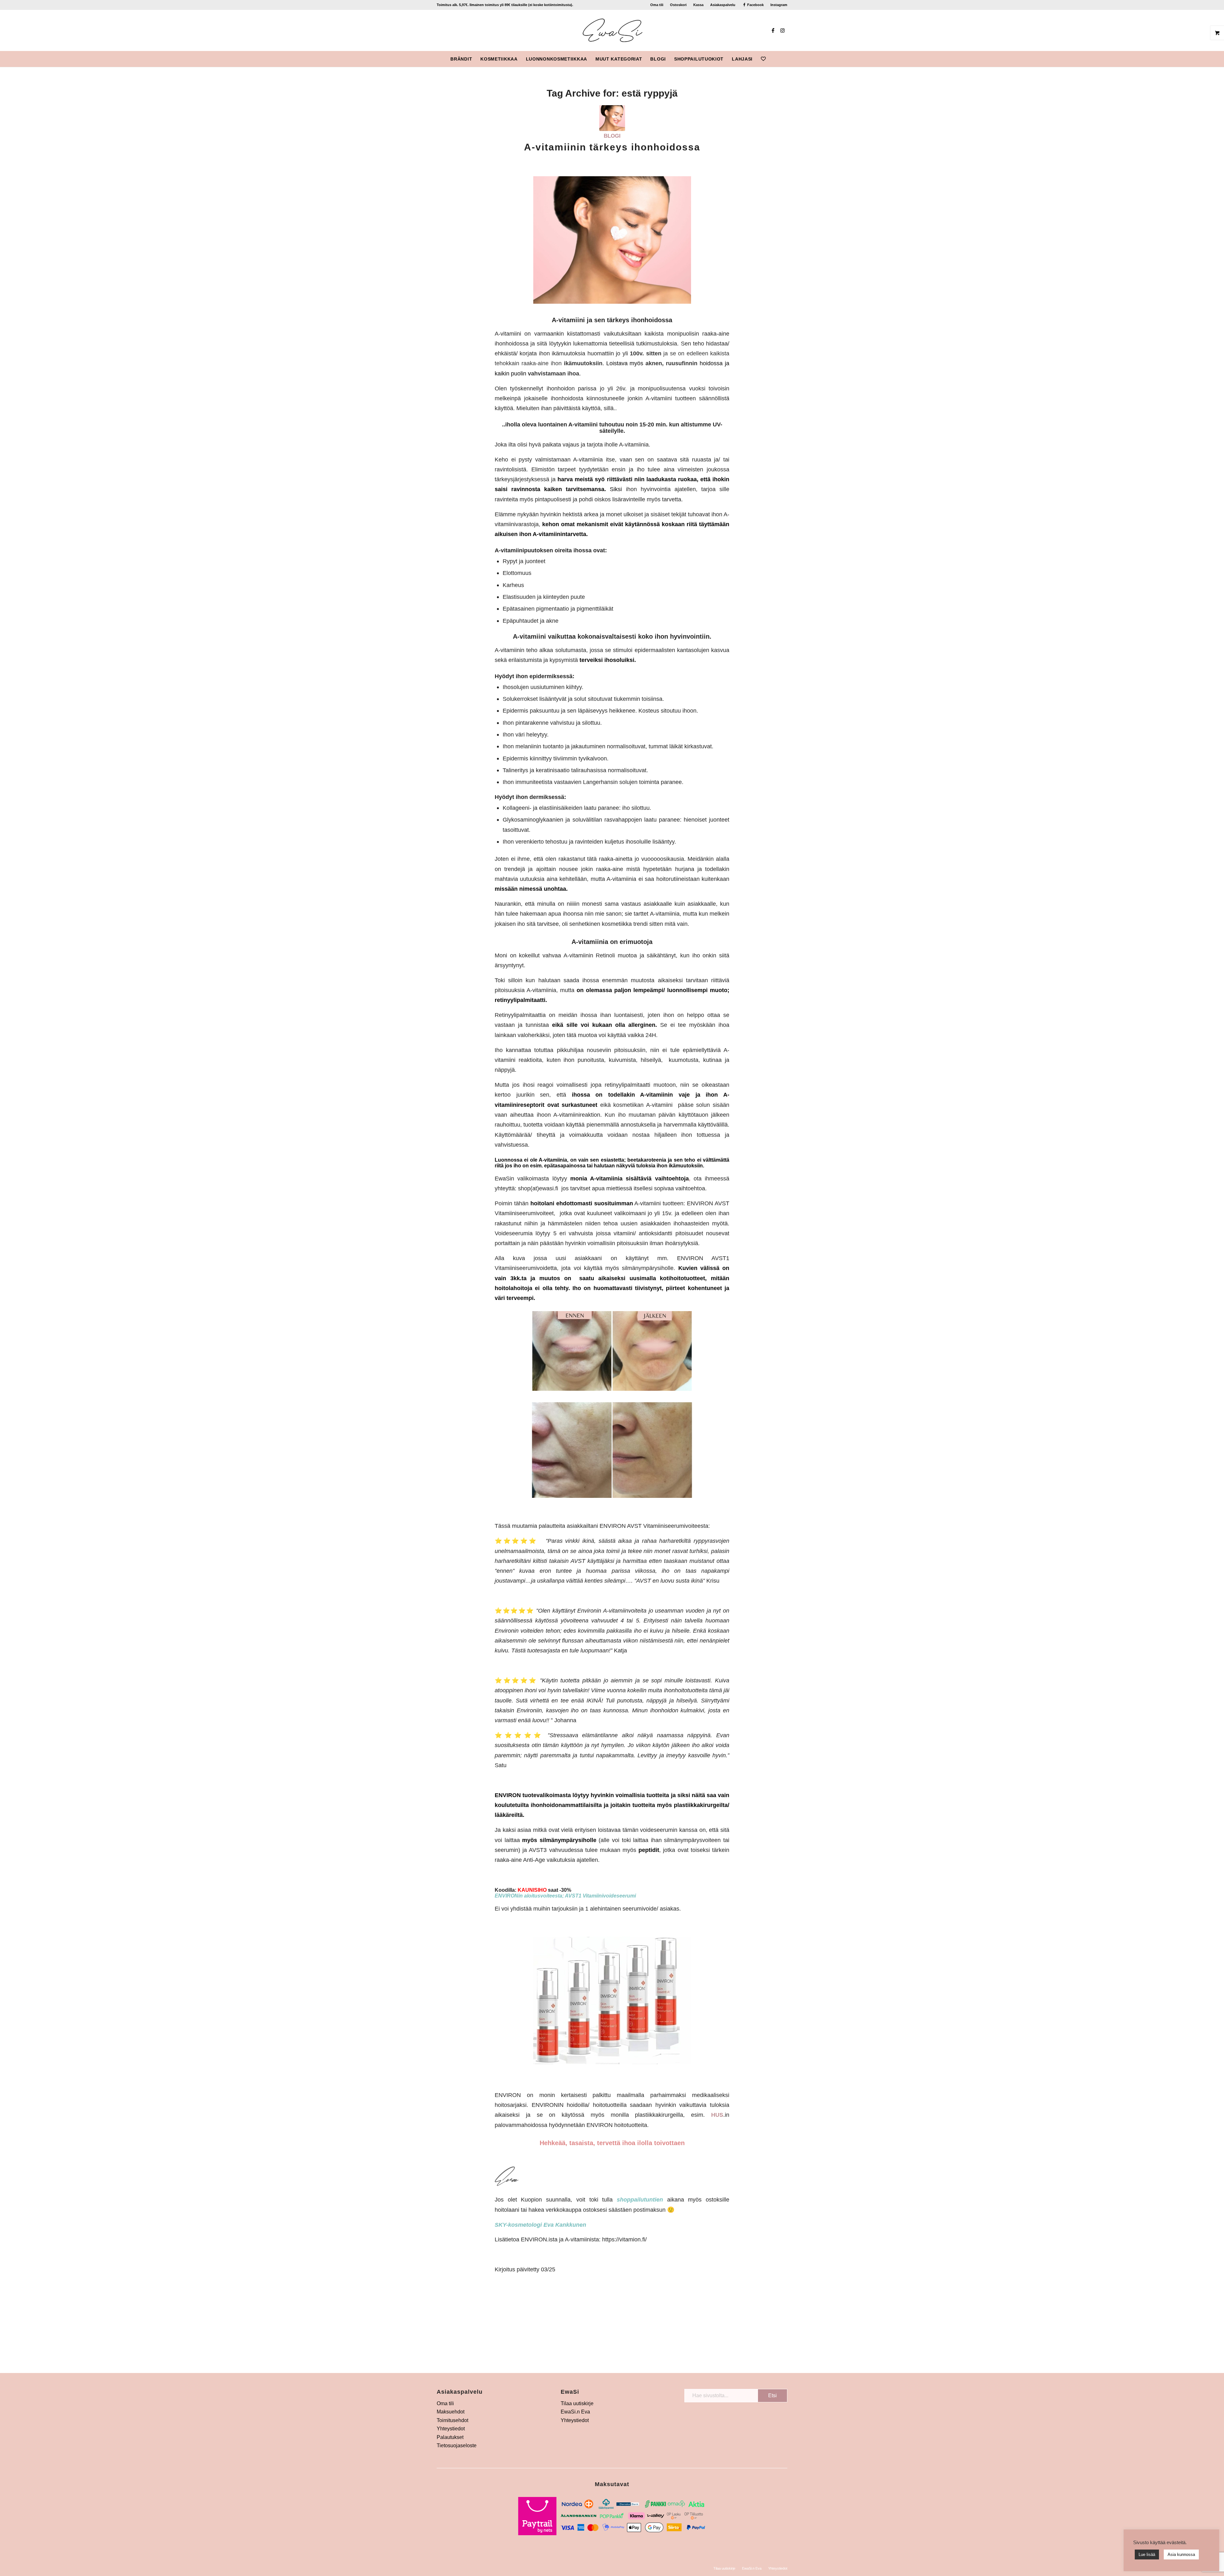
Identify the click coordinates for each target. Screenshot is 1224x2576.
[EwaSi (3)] (612, 30)
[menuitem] (657, 5)
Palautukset (450, 2437)
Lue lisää (1147, 2554)
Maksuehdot (451, 2412)
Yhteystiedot (451, 2429)
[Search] (774, 59)
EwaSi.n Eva (575, 2412)
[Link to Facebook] (773, 30)
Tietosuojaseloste (457, 2445)
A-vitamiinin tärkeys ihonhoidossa (612, 147)
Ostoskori (678, 5)
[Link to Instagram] (783, 30)
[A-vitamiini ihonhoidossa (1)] (612, 118)
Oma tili (657, 5)
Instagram (779, 5)
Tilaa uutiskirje (577, 2403)
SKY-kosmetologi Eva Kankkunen (540, 2225)
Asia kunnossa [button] (1181, 2554)
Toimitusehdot (452, 2420)
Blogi (612, 136)
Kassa (698, 5)
